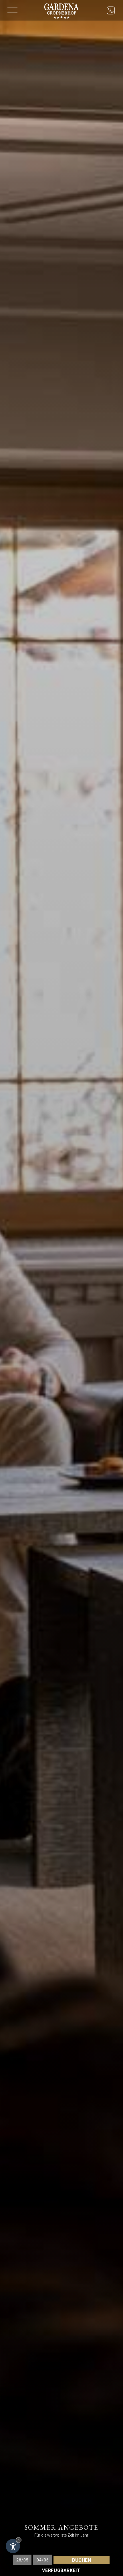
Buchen (82, 2560)
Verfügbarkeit (61, 2570)
